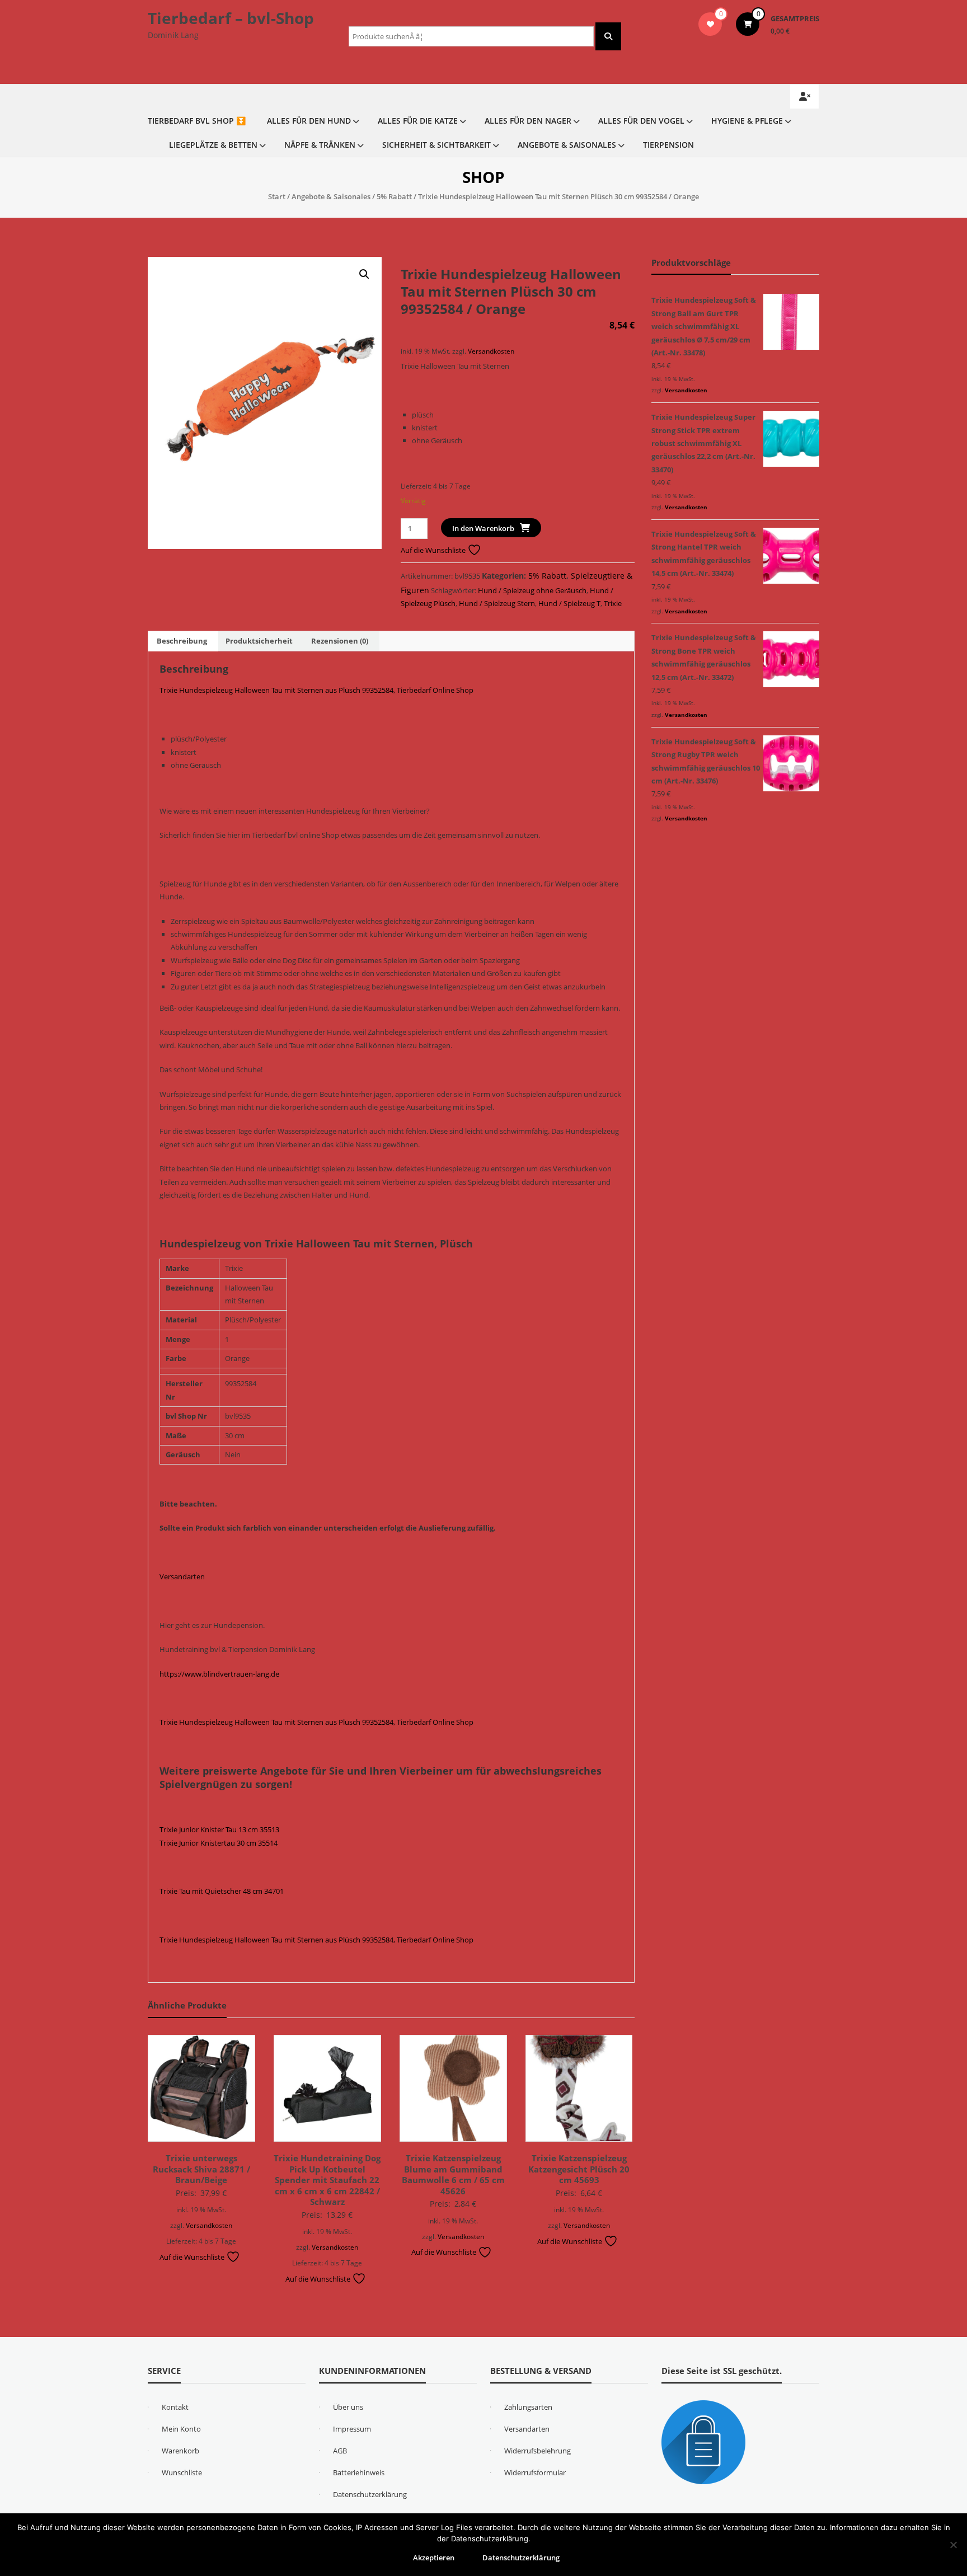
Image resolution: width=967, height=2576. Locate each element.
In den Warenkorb (483, 528)
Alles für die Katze (418, 121)
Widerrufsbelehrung (538, 2451)
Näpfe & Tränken (320, 145)
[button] (364, 274)
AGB (340, 2451)
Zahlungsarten (528, 2407)
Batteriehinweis (359, 2472)
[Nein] (953, 2545)
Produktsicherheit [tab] (259, 641)
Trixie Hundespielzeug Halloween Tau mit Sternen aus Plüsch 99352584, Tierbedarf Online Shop (316, 690)
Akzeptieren (434, 2558)
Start (277, 196)
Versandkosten (491, 351)
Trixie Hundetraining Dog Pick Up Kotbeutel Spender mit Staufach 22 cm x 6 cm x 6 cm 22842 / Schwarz (327, 2180)
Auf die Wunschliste (434, 550)
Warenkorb (180, 2451)
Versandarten (182, 1576)
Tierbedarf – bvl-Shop (231, 18)
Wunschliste (182, 2472)
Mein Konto (181, 2429)
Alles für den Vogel (641, 121)
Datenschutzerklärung (370, 2494)
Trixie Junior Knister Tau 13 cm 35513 (219, 1829)
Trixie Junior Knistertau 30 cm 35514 (219, 1843)
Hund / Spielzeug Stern (497, 603)
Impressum (352, 2429)
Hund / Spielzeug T (569, 603)
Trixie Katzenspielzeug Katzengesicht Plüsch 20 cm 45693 (579, 2169)
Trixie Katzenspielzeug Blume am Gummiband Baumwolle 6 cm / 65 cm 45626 (453, 2174)
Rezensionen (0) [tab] (340, 641)
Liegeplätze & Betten (213, 145)
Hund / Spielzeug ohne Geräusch (532, 590)
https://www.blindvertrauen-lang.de (219, 1674)
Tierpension (668, 145)
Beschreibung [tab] (182, 641)
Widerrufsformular (535, 2472)
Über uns (348, 2407)
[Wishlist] (710, 24)
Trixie (613, 603)
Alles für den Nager (528, 121)
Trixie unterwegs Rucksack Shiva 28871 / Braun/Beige (201, 2169)
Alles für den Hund (309, 121)
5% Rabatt (394, 196)
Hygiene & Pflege (747, 121)
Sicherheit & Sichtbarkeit (436, 145)
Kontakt (175, 2407)
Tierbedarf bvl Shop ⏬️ (197, 121)
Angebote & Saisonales (567, 145)
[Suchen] (608, 36)
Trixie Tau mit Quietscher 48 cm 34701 (222, 1891)
